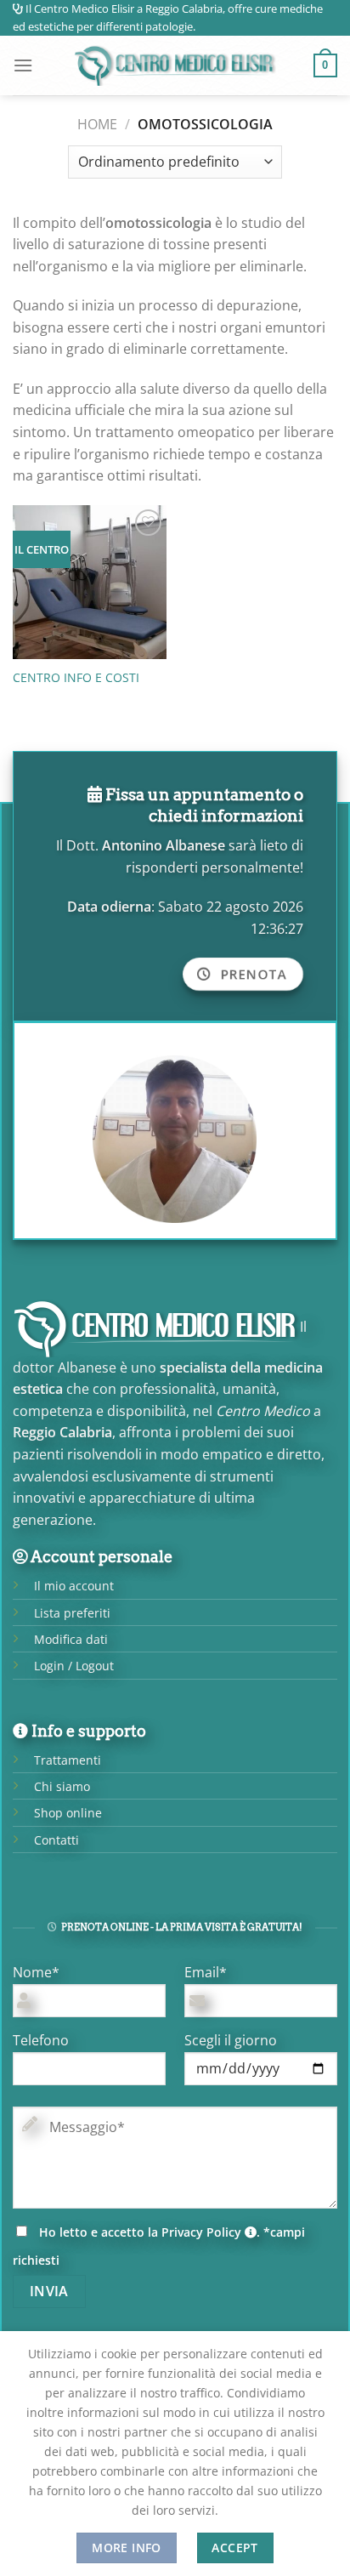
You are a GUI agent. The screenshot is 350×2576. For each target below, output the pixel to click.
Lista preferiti (72, 1613)
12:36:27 (277, 929)
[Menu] (23, 65)
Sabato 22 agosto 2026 (231, 907)
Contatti (56, 1840)
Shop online (68, 1813)
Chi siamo (62, 1786)
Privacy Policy (203, 2232)
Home (97, 124)
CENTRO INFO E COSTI (76, 678)
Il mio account (74, 1586)
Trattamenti (68, 1760)
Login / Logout (74, 1666)
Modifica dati (71, 1639)
